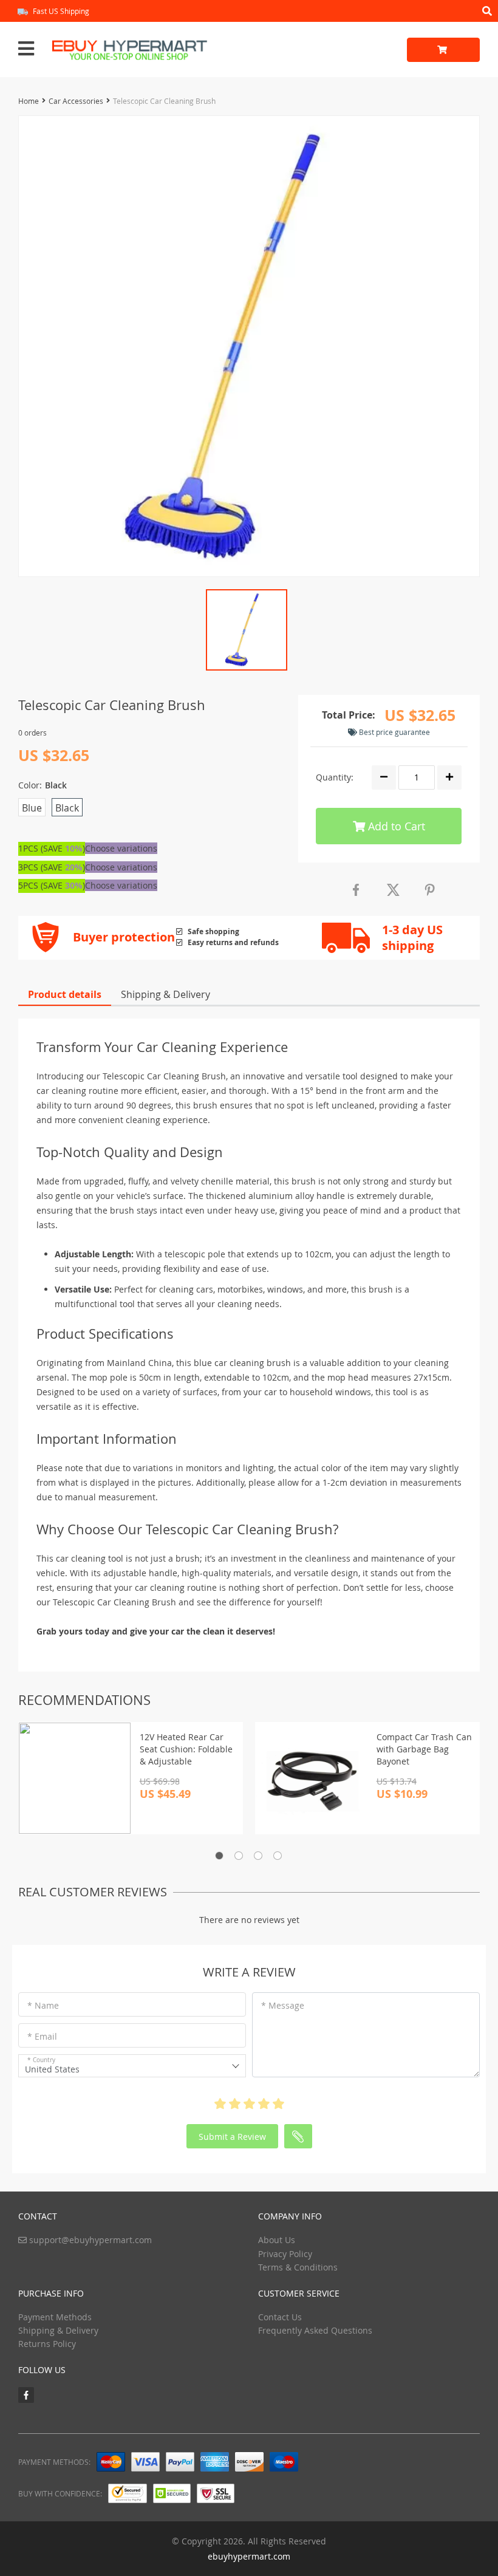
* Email (42, 2036)
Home (29, 101)
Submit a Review (232, 2137)
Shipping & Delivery (165, 994)
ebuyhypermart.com (249, 2556)
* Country (41, 2060)
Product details (65, 994)
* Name (43, 2005)
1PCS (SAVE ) (52, 848)
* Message (283, 2005)
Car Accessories (76, 101)
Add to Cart (395, 826)
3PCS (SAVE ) (52, 867)
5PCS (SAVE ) (52, 885)
